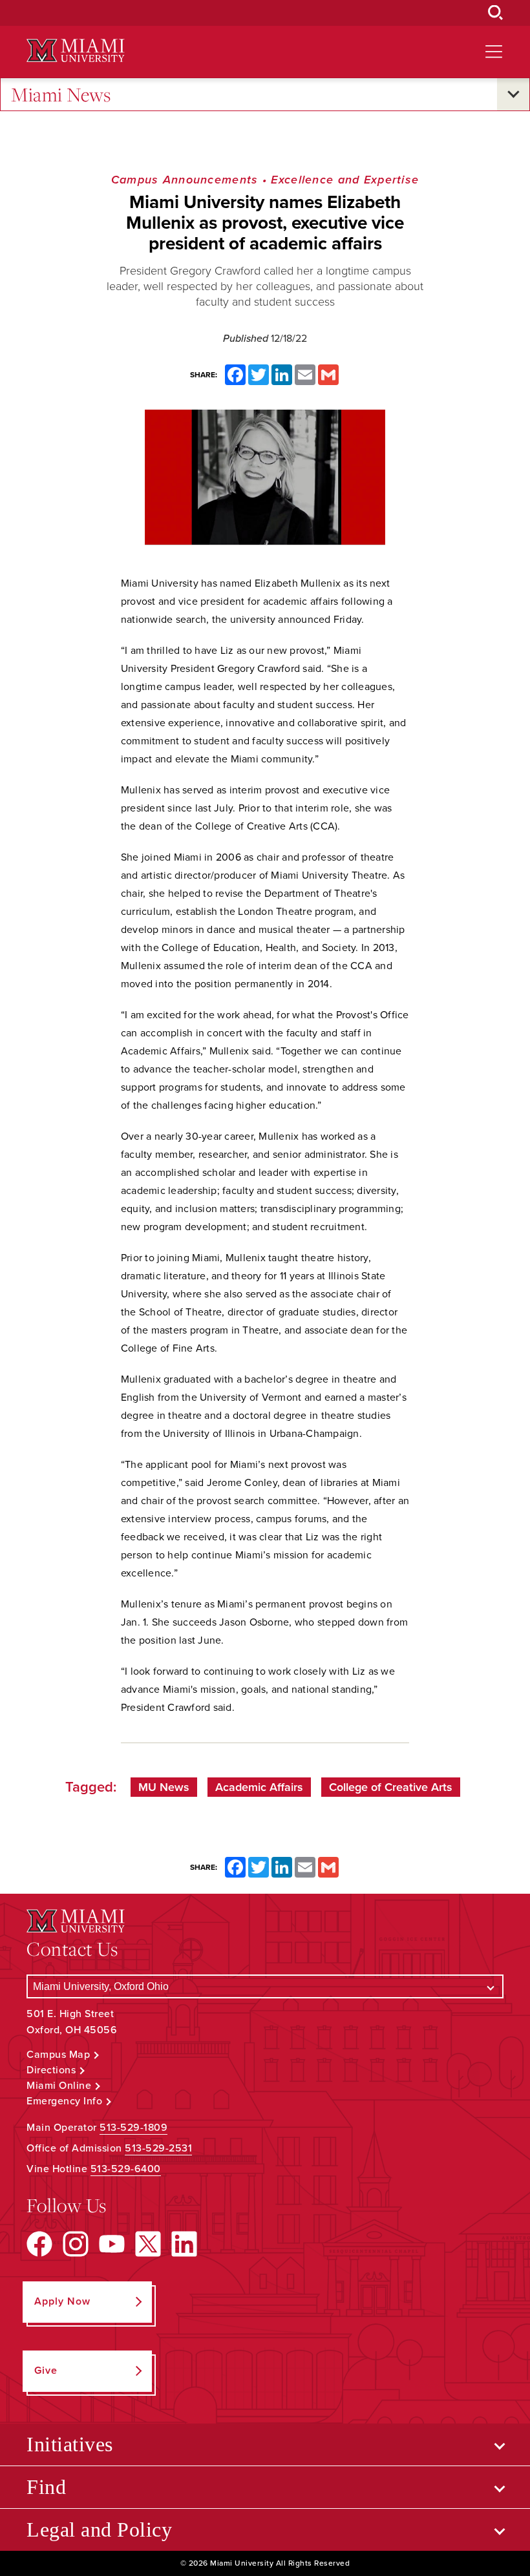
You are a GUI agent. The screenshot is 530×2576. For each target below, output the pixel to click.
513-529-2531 (158, 2148)
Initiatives (70, 2444)
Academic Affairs (259, 1787)
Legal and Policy (99, 2529)
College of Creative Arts (391, 1787)
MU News (164, 1787)
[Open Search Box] (496, 13)
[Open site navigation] (494, 52)
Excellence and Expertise (345, 180)
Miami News (61, 94)
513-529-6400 (126, 2169)
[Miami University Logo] (76, 51)
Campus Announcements (185, 180)
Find (46, 2487)
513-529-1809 (133, 2128)
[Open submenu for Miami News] (513, 94)
